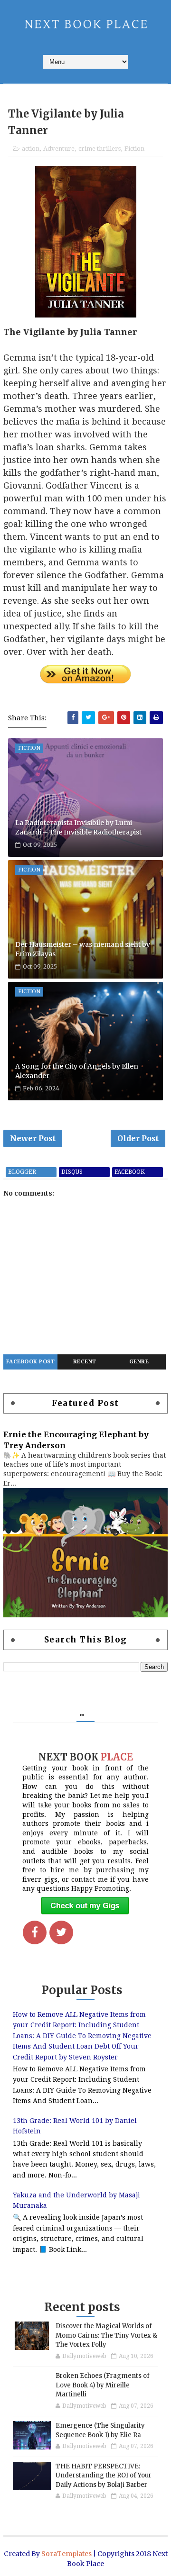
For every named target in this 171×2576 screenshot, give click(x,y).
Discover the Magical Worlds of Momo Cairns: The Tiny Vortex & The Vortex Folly (106, 2335)
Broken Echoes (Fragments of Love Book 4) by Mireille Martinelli (103, 2385)
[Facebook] (35, 1932)
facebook (130, 1172)
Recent (85, 1362)
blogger (22, 1172)
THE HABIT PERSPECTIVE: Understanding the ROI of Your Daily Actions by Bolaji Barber (104, 2476)
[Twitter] (61, 1932)
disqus (72, 1172)
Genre (139, 1362)
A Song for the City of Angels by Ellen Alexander (77, 1071)
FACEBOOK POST (31, 1362)
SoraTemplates (66, 2554)
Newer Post (33, 1138)
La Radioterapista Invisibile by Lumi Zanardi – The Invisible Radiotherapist (78, 827)
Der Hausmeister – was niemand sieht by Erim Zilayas (83, 949)
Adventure (59, 149)
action (31, 149)
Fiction (134, 149)
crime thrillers (100, 149)
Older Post (138, 1138)
